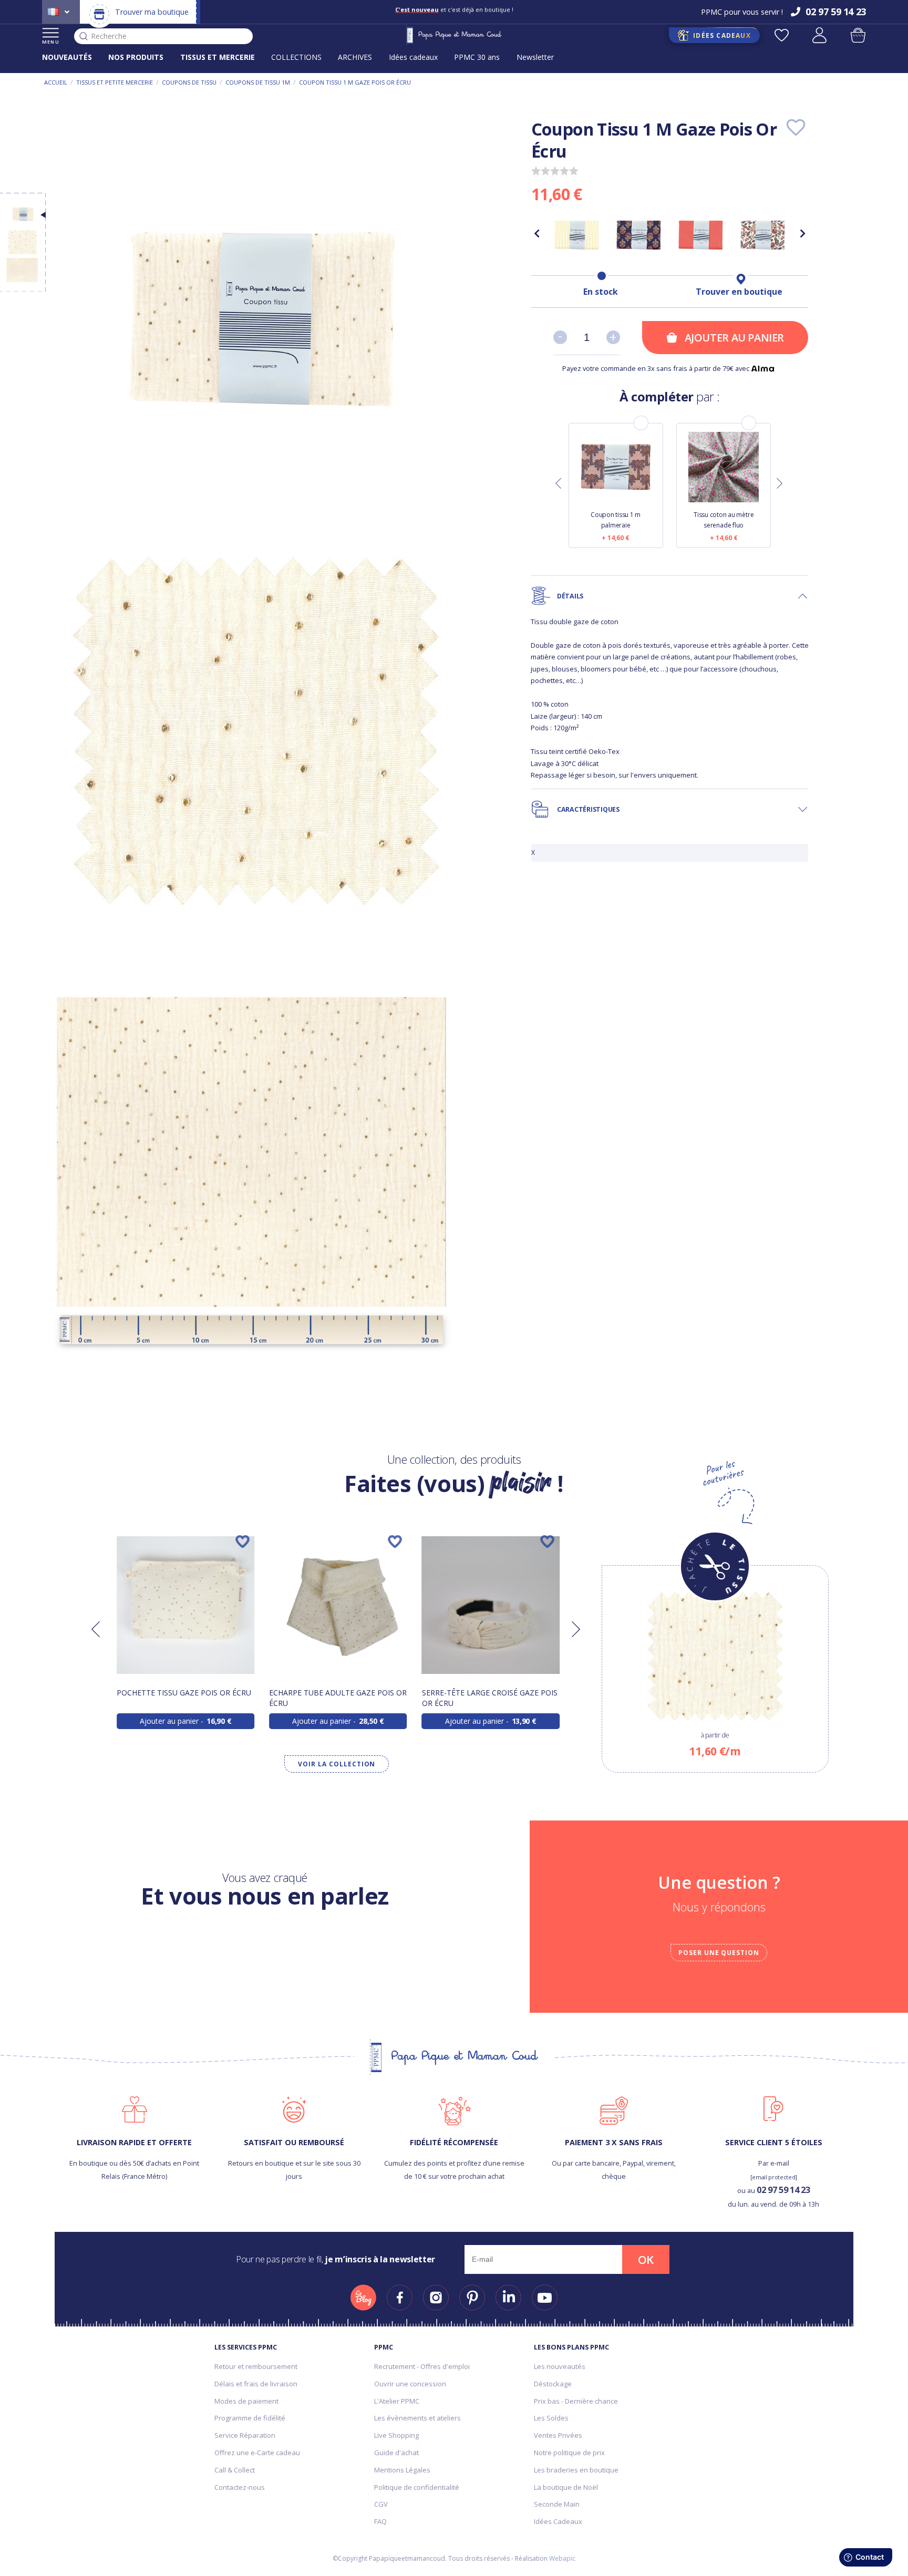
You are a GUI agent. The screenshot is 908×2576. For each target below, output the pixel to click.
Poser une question (719, 1953)
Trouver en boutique (739, 292)
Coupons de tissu (189, 82)
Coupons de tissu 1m (258, 82)
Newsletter (535, 57)
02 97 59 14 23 (783, 2190)
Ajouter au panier (734, 338)
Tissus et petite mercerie (115, 82)
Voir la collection (337, 1764)
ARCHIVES (355, 57)
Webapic (562, 2558)
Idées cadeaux (413, 57)
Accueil (56, 82)
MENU (51, 42)
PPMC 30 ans (477, 57)
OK (646, 2260)
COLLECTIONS (296, 57)
